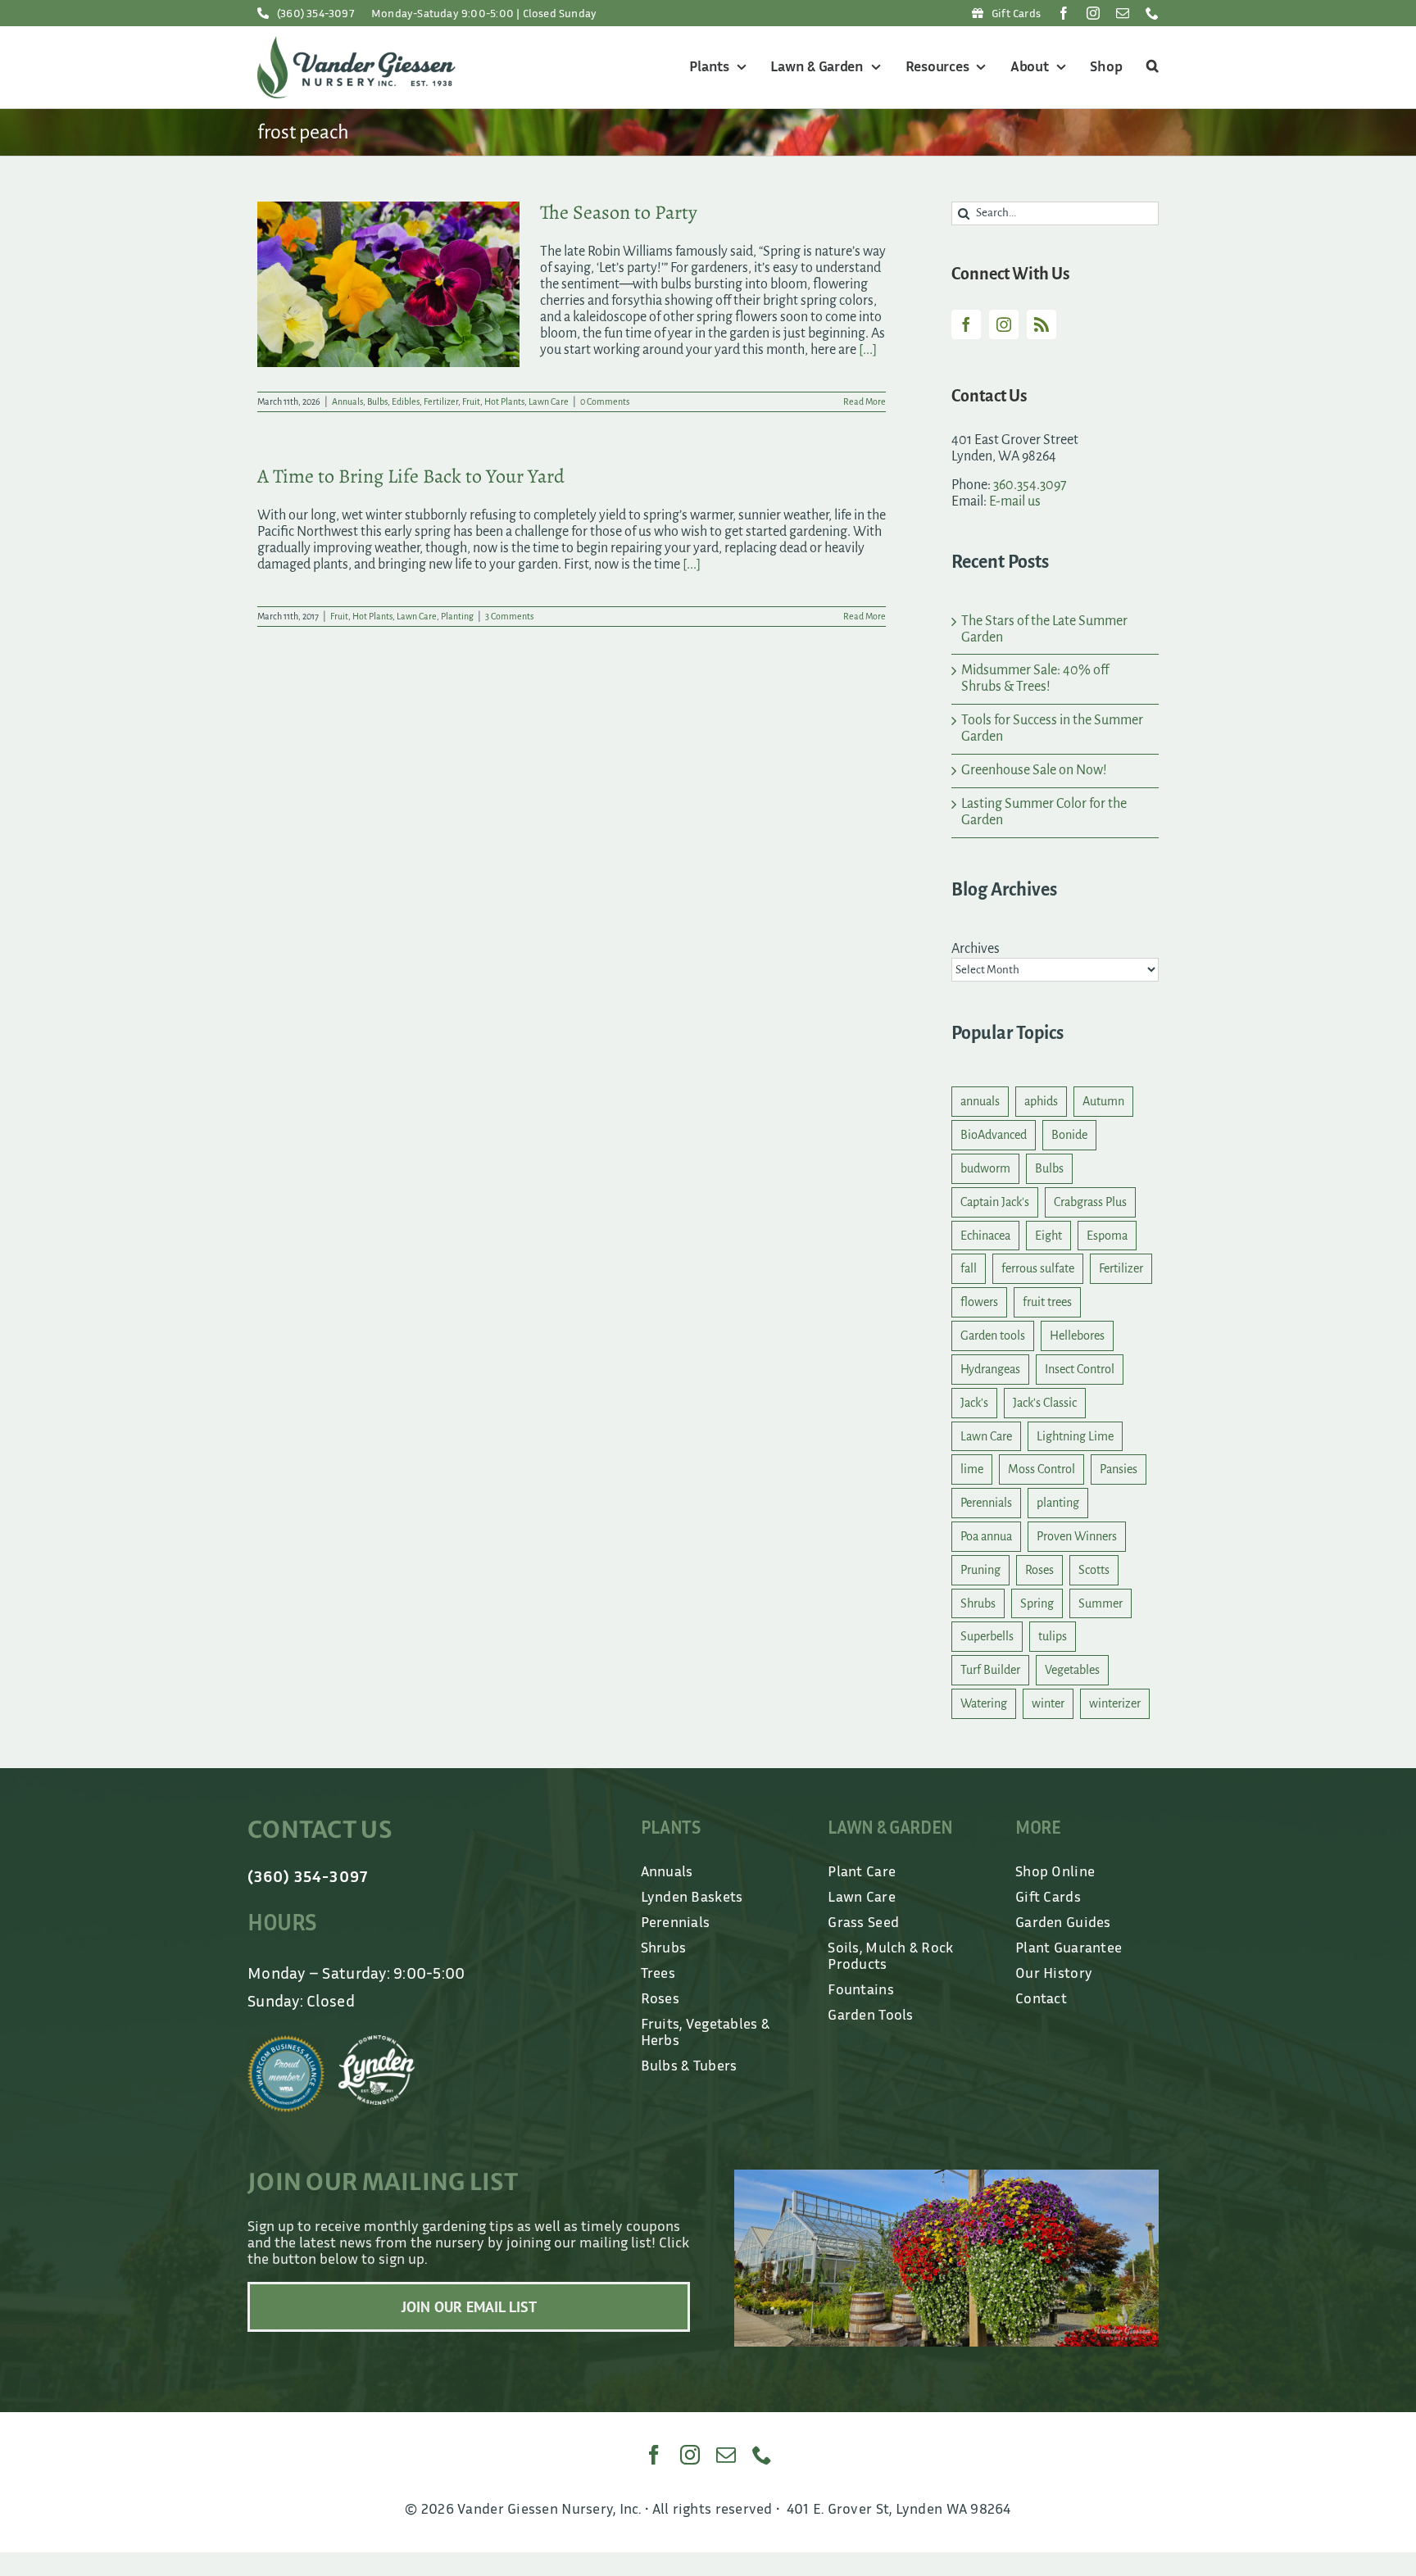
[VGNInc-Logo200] (356, 43)
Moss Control (1042, 1469)
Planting (457, 616)
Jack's (974, 1403)
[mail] (1123, 13)
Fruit (471, 401)
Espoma (1107, 1236)
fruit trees (1047, 1302)
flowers (979, 1302)
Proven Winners (1077, 1536)
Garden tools (993, 1336)
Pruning (980, 1570)
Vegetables (1072, 1670)
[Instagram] (1004, 324)
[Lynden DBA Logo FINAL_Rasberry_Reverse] (377, 2043)
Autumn (1103, 1101)
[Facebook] (966, 324)
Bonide (1069, 1135)
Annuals (347, 401)
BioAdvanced (994, 1135)
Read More (865, 401)
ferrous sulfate (1038, 1268)
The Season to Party (619, 212)
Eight (1048, 1236)
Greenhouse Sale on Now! (1034, 770)
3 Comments (509, 616)
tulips (1053, 1636)
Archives (976, 949)
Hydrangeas (990, 1369)
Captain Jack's (995, 1202)
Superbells (987, 1636)
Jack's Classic (1045, 1403)
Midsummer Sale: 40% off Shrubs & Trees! (1035, 678)
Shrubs (978, 1603)
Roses (1039, 1570)
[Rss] (1042, 324)
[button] (1150, 67)
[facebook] (1064, 13)
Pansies (1119, 1469)
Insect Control (1080, 1369)
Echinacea (985, 1236)
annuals (980, 1101)
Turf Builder (990, 1670)
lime (972, 1469)
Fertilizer (441, 401)
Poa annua (986, 1536)
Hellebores (1077, 1336)
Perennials (986, 1503)
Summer (1101, 1603)
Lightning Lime (1075, 1436)
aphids (1041, 1101)
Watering (984, 1703)
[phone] (1152, 13)
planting (1058, 1503)
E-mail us (1015, 501)
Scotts (1094, 1570)
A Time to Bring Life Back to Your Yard (411, 476)
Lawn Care (549, 401)
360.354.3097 (1030, 485)
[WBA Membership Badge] (286, 2043)
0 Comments (605, 401)
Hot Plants (504, 401)
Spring (1037, 1603)
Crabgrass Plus (1090, 1202)
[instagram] (1093, 13)
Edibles (406, 401)
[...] (868, 350)
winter (1048, 1703)
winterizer (1115, 1703)
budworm (985, 1168)
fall (969, 1268)
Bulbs (377, 401)
